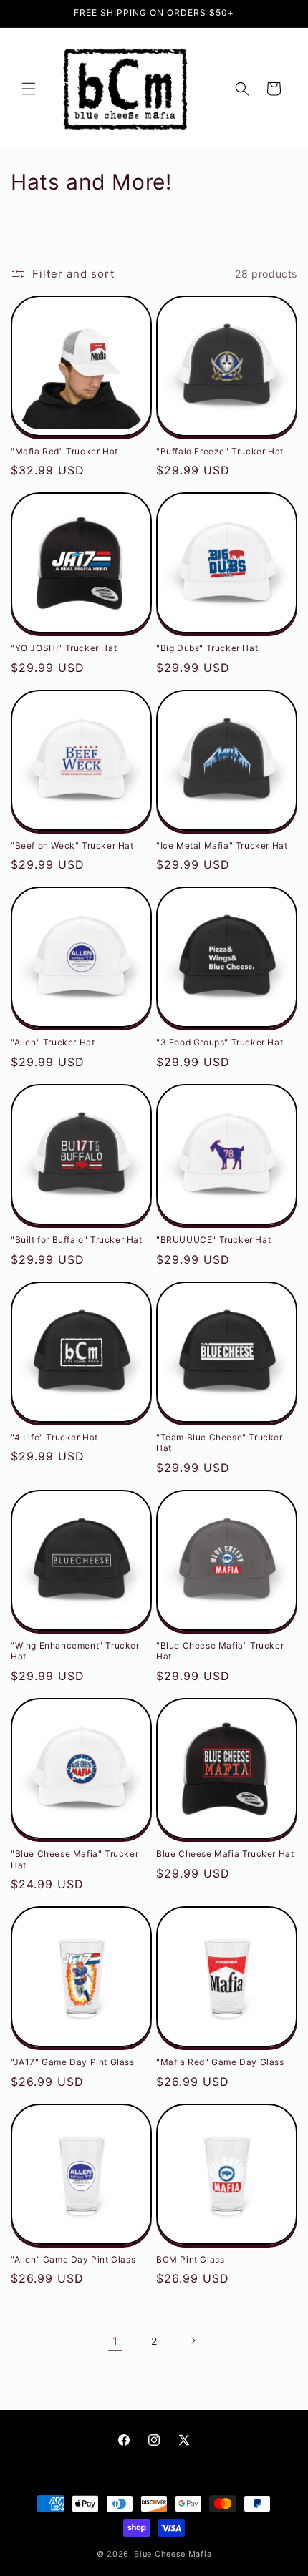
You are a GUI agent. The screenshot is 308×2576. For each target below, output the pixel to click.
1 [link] (115, 2341)
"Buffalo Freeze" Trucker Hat (220, 451)
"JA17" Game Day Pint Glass (73, 2062)
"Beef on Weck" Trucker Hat (72, 845)
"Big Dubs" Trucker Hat (207, 648)
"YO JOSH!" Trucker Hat (64, 648)
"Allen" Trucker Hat (53, 1042)
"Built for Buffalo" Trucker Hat (77, 1240)
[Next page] (193, 2341)
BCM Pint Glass (190, 2259)
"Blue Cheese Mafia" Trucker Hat (220, 1651)
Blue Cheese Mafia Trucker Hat (225, 1854)
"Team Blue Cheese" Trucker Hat (220, 1443)
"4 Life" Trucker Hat (54, 1437)
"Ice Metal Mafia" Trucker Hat (222, 845)
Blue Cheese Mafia (173, 2554)
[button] (29, 89)
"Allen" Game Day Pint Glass (73, 2259)
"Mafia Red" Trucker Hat (64, 451)
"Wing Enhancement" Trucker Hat (75, 1651)
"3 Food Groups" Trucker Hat (220, 1042)
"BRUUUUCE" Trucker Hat (213, 1240)
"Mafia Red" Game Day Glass (220, 2062)
